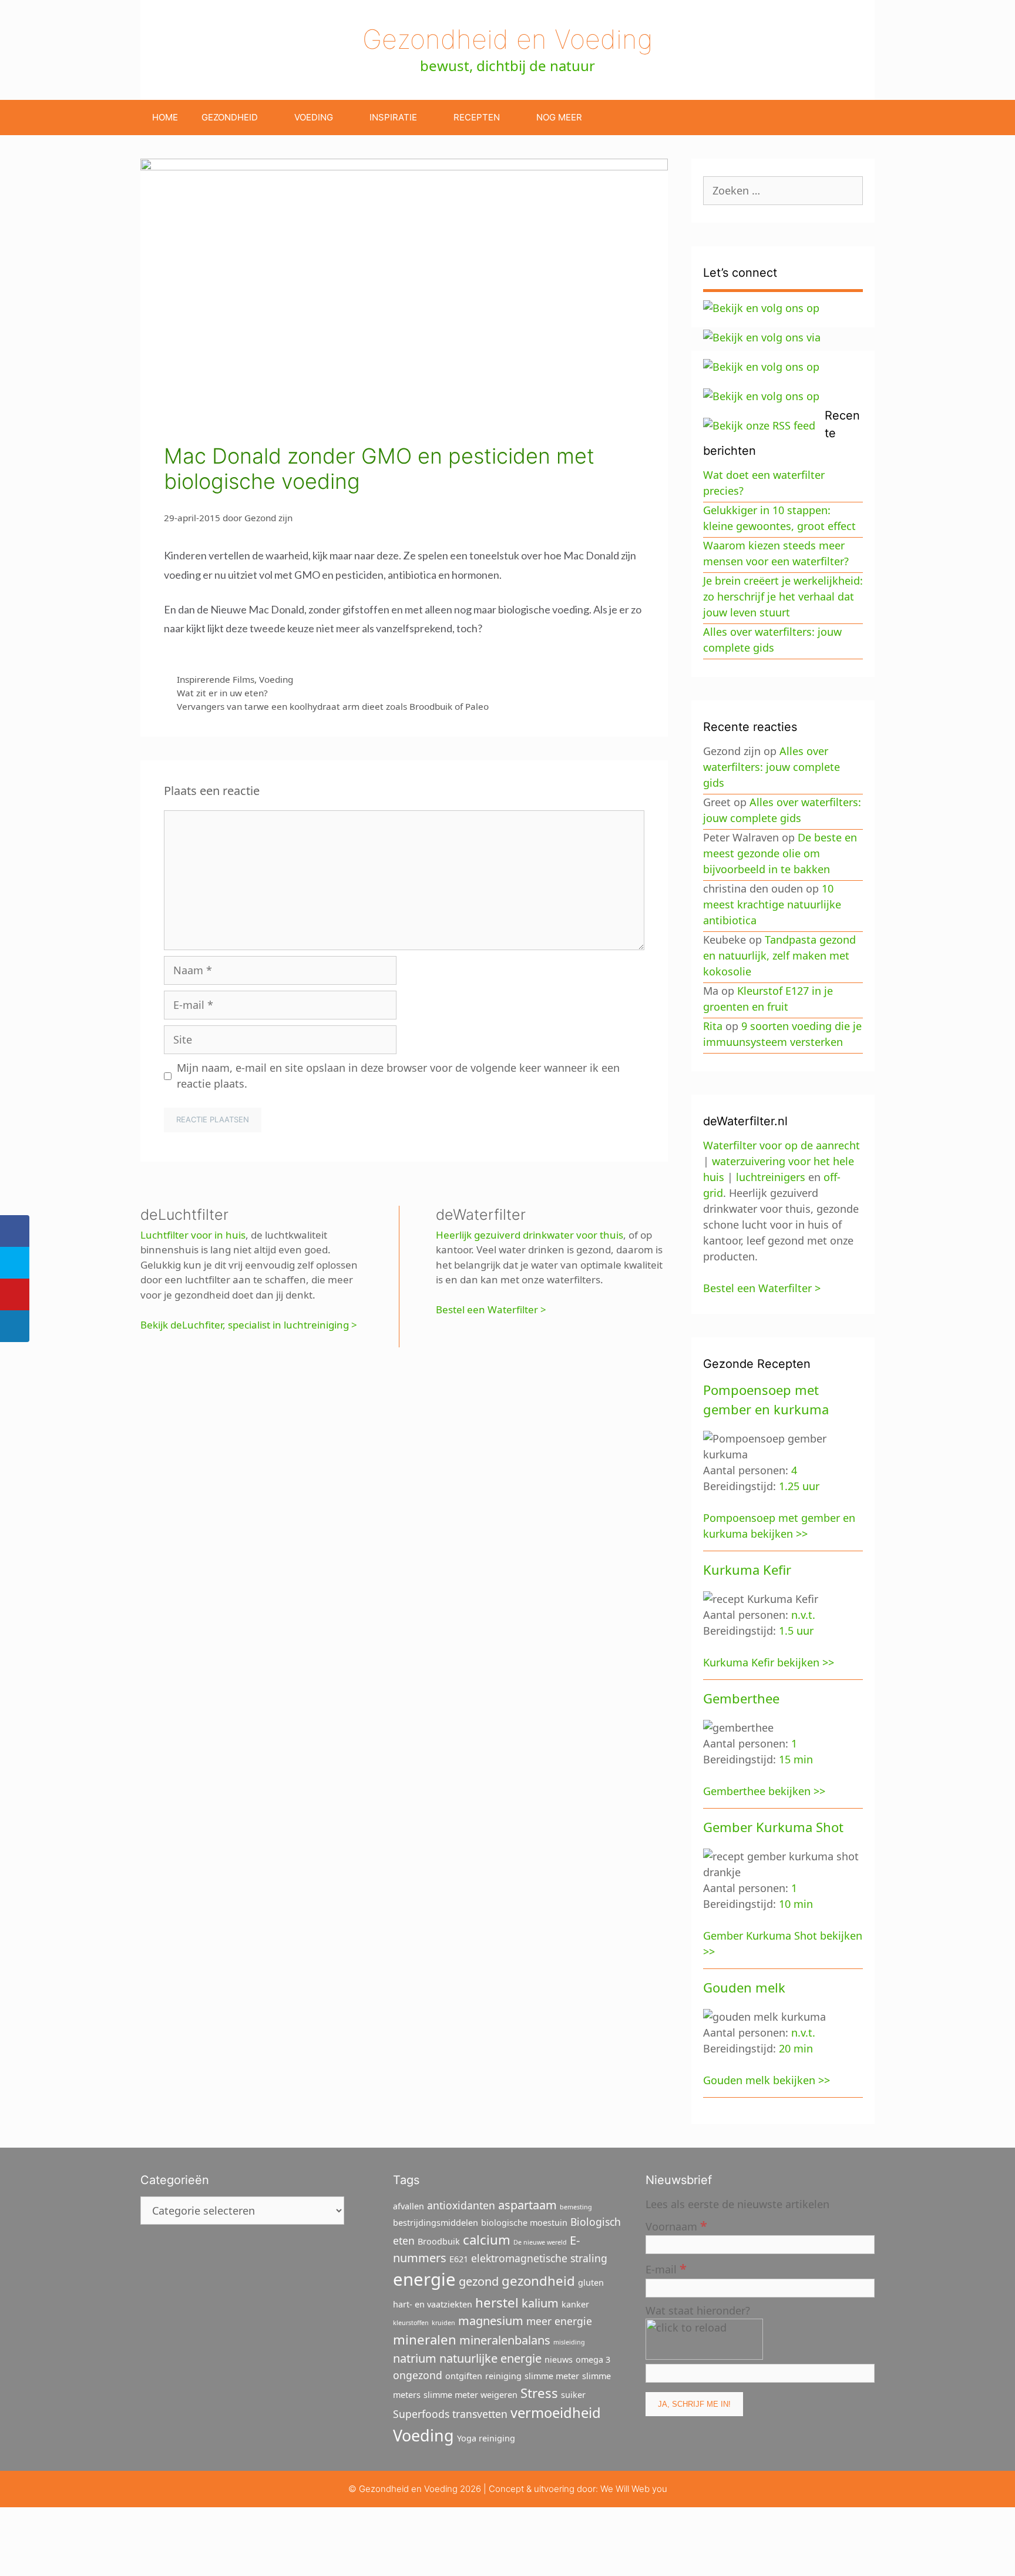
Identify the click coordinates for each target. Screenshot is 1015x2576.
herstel (497, 2302)
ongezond (418, 2375)
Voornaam (676, 2226)
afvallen (409, 2206)
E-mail (666, 2268)
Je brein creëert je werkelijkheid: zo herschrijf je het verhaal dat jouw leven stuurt (783, 596)
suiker (573, 2395)
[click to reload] (704, 2339)
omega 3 (593, 2359)
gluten (591, 2282)
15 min (796, 1759)
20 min (796, 2048)
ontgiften (464, 2376)
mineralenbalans (505, 2340)
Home (165, 117)
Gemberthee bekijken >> (764, 1791)
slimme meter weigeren (470, 2395)
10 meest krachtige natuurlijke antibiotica (772, 904)
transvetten (480, 2414)
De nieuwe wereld (540, 2242)
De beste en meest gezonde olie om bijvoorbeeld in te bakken (780, 853)
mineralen (425, 2339)
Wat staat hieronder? (698, 2310)
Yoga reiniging (486, 2438)
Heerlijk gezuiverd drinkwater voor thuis (530, 1235)
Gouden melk (744, 1987)
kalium (540, 2303)
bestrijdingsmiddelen (436, 2223)
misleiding (569, 2342)
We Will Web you (634, 2489)
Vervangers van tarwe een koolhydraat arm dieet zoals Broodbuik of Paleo (333, 706)
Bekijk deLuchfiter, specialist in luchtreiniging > (249, 1325)
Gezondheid (230, 117)
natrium (415, 2358)
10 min (796, 1904)
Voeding (314, 117)
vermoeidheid (556, 2413)
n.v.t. (803, 1615)
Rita (713, 1026)
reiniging (503, 2376)
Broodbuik (439, 2241)
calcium (487, 2239)
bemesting (576, 2207)
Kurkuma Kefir (747, 1569)
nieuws (559, 2359)
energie (424, 2279)
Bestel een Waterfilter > (491, 1309)
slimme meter (552, 2376)
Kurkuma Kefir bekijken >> (769, 1662)
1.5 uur (796, 1631)
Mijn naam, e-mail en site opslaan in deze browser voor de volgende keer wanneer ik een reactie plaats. (398, 1076)
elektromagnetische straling (539, 2258)
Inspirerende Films (216, 679)
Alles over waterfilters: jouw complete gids (772, 767)
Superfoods (421, 2414)
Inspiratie (393, 117)
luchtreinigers (771, 1177)
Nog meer (559, 117)
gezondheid (538, 2280)
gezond (479, 2281)
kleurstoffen (411, 2323)
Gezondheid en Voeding (508, 39)
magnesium (491, 2321)
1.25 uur (799, 1486)
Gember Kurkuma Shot (773, 1827)
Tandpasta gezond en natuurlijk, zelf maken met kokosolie (779, 955)
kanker (575, 2304)
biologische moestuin (524, 2223)
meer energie (559, 2321)
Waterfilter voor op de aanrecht (782, 1145)
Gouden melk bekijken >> (767, 2080)
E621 (459, 2259)
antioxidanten (461, 2205)
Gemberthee (741, 1698)
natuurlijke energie (490, 2358)
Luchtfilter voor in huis (193, 1235)
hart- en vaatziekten (433, 2304)
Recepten (477, 117)
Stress (539, 2393)
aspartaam (527, 2205)
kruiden (443, 2323)
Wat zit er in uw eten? (222, 693)
